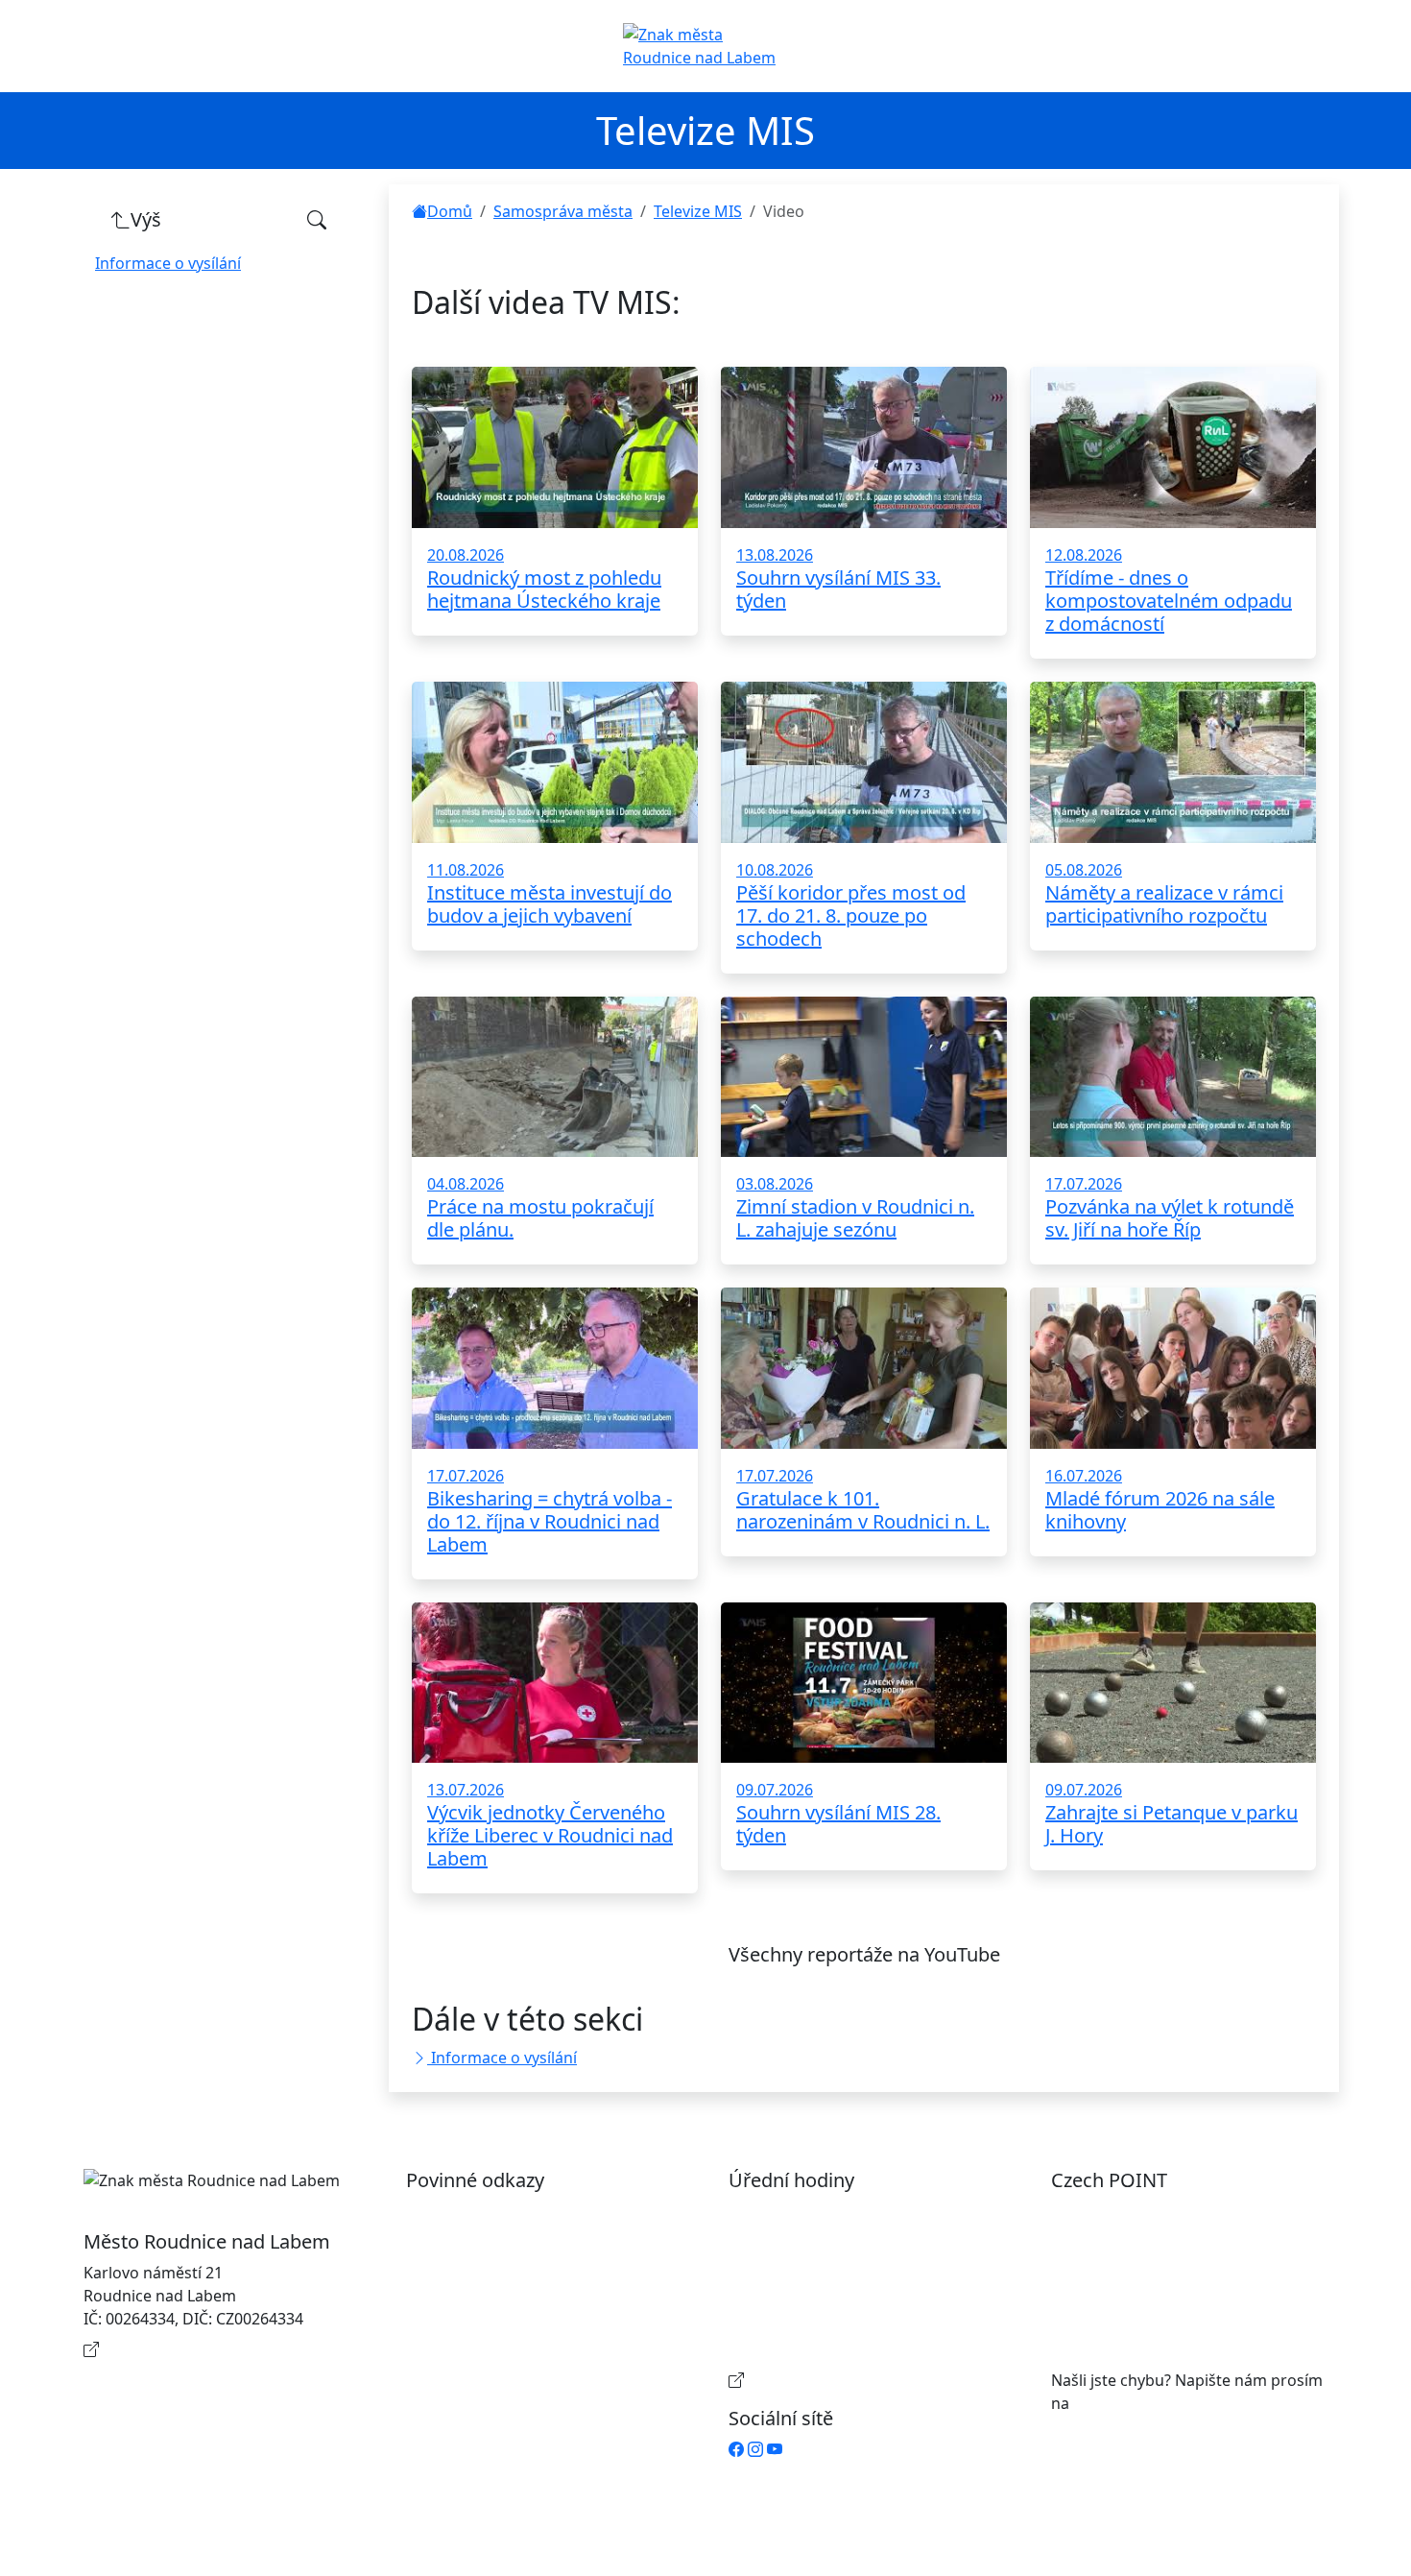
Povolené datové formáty (517, 2273)
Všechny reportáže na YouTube (864, 1954)
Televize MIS (698, 211)
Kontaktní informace (178, 2349)
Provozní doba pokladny (836, 2380)
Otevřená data (478, 2242)
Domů (450, 211)
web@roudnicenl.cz (1144, 2403)
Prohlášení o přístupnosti (517, 2211)
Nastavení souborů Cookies (525, 2357)
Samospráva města (563, 211)
